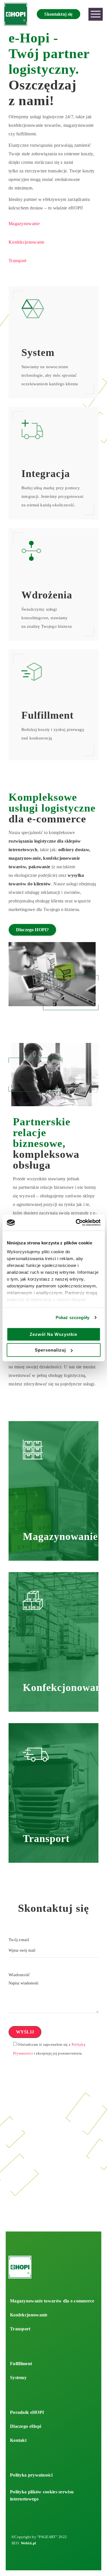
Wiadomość (19, 1975)
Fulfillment (21, 2364)
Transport (18, 261)
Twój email (19, 1940)
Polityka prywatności (31, 2475)
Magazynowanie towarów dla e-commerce (52, 2301)
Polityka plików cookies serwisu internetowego (42, 2495)
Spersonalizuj (50, 1350)
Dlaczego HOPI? (32, 930)
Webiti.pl (29, 2543)
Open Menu (96, 14)
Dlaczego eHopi (26, 2426)
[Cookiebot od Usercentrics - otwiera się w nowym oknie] (76, 1223)
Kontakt (18, 2440)
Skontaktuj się (58, 14)
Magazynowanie (24, 224)
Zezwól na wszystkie (53, 1334)
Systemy (18, 2378)
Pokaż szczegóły (73, 1317)
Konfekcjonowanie (27, 242)
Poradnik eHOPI (27, 2412)
